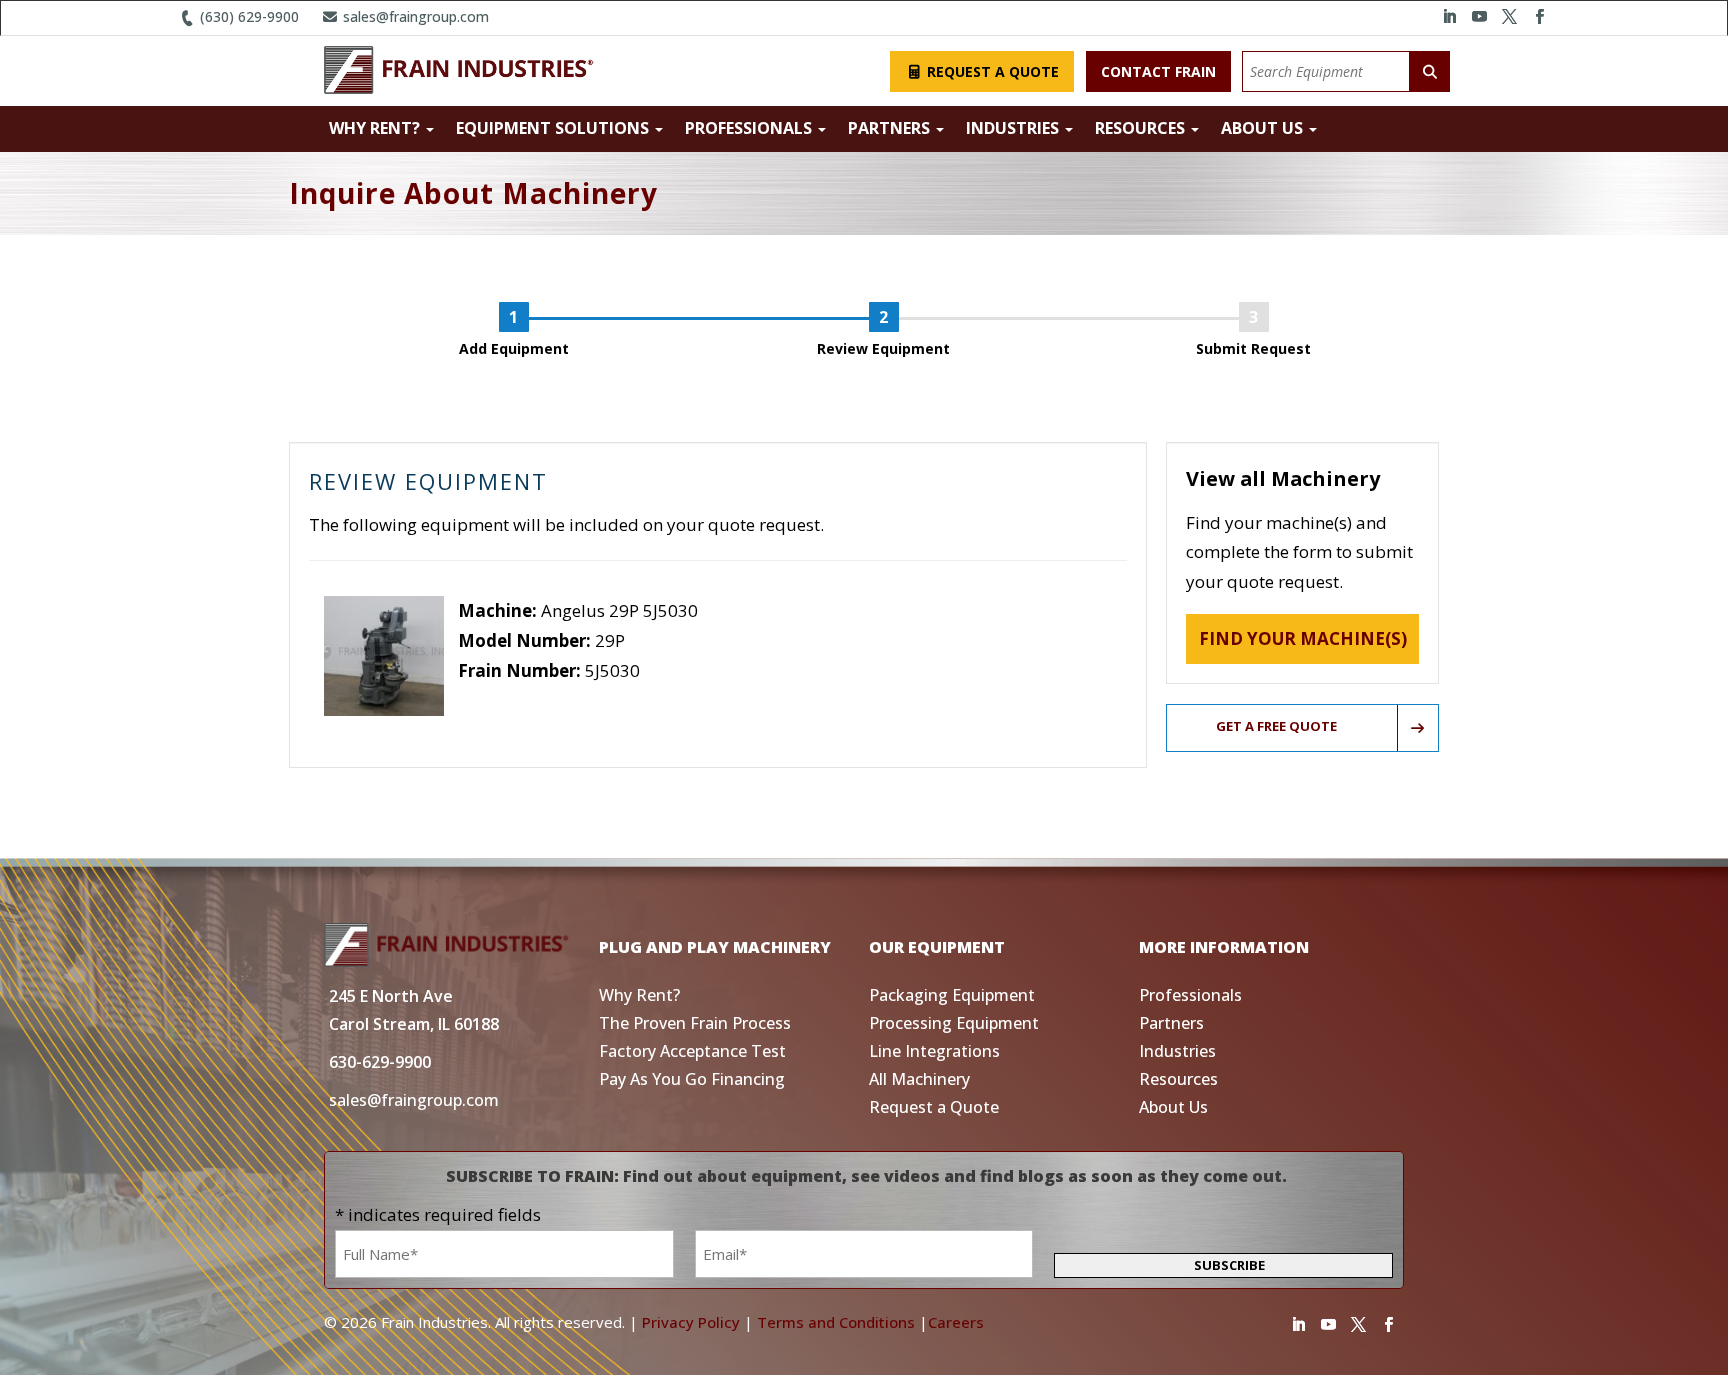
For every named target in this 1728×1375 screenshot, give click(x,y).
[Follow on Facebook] (1539, 17)
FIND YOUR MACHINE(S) (1303, 638)
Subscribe (1229, 1265)
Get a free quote (1276, 726)
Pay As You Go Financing (692, 1079)
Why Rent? (376, 128)
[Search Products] (1430, 71)
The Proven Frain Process (695, 1023)
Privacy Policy (691, 1322)
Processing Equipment (954, 1023)
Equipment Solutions (554, 128)
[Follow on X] (1509, 17)
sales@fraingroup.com (414, 16)
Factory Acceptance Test (692, 1051)
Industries (1014, 128)
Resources (1142, 128)
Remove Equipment (535, 699)
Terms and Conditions (836, 1322)
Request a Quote (991, 71)
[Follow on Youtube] (1479, 17)
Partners (891, 128)
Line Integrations (934, 1051)
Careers (956, 1322)
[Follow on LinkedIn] (1449, 17)
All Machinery (919, 1079)
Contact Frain (1158, 71)
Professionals (750, 128)
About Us (1264, 128)
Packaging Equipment (952, 995)
